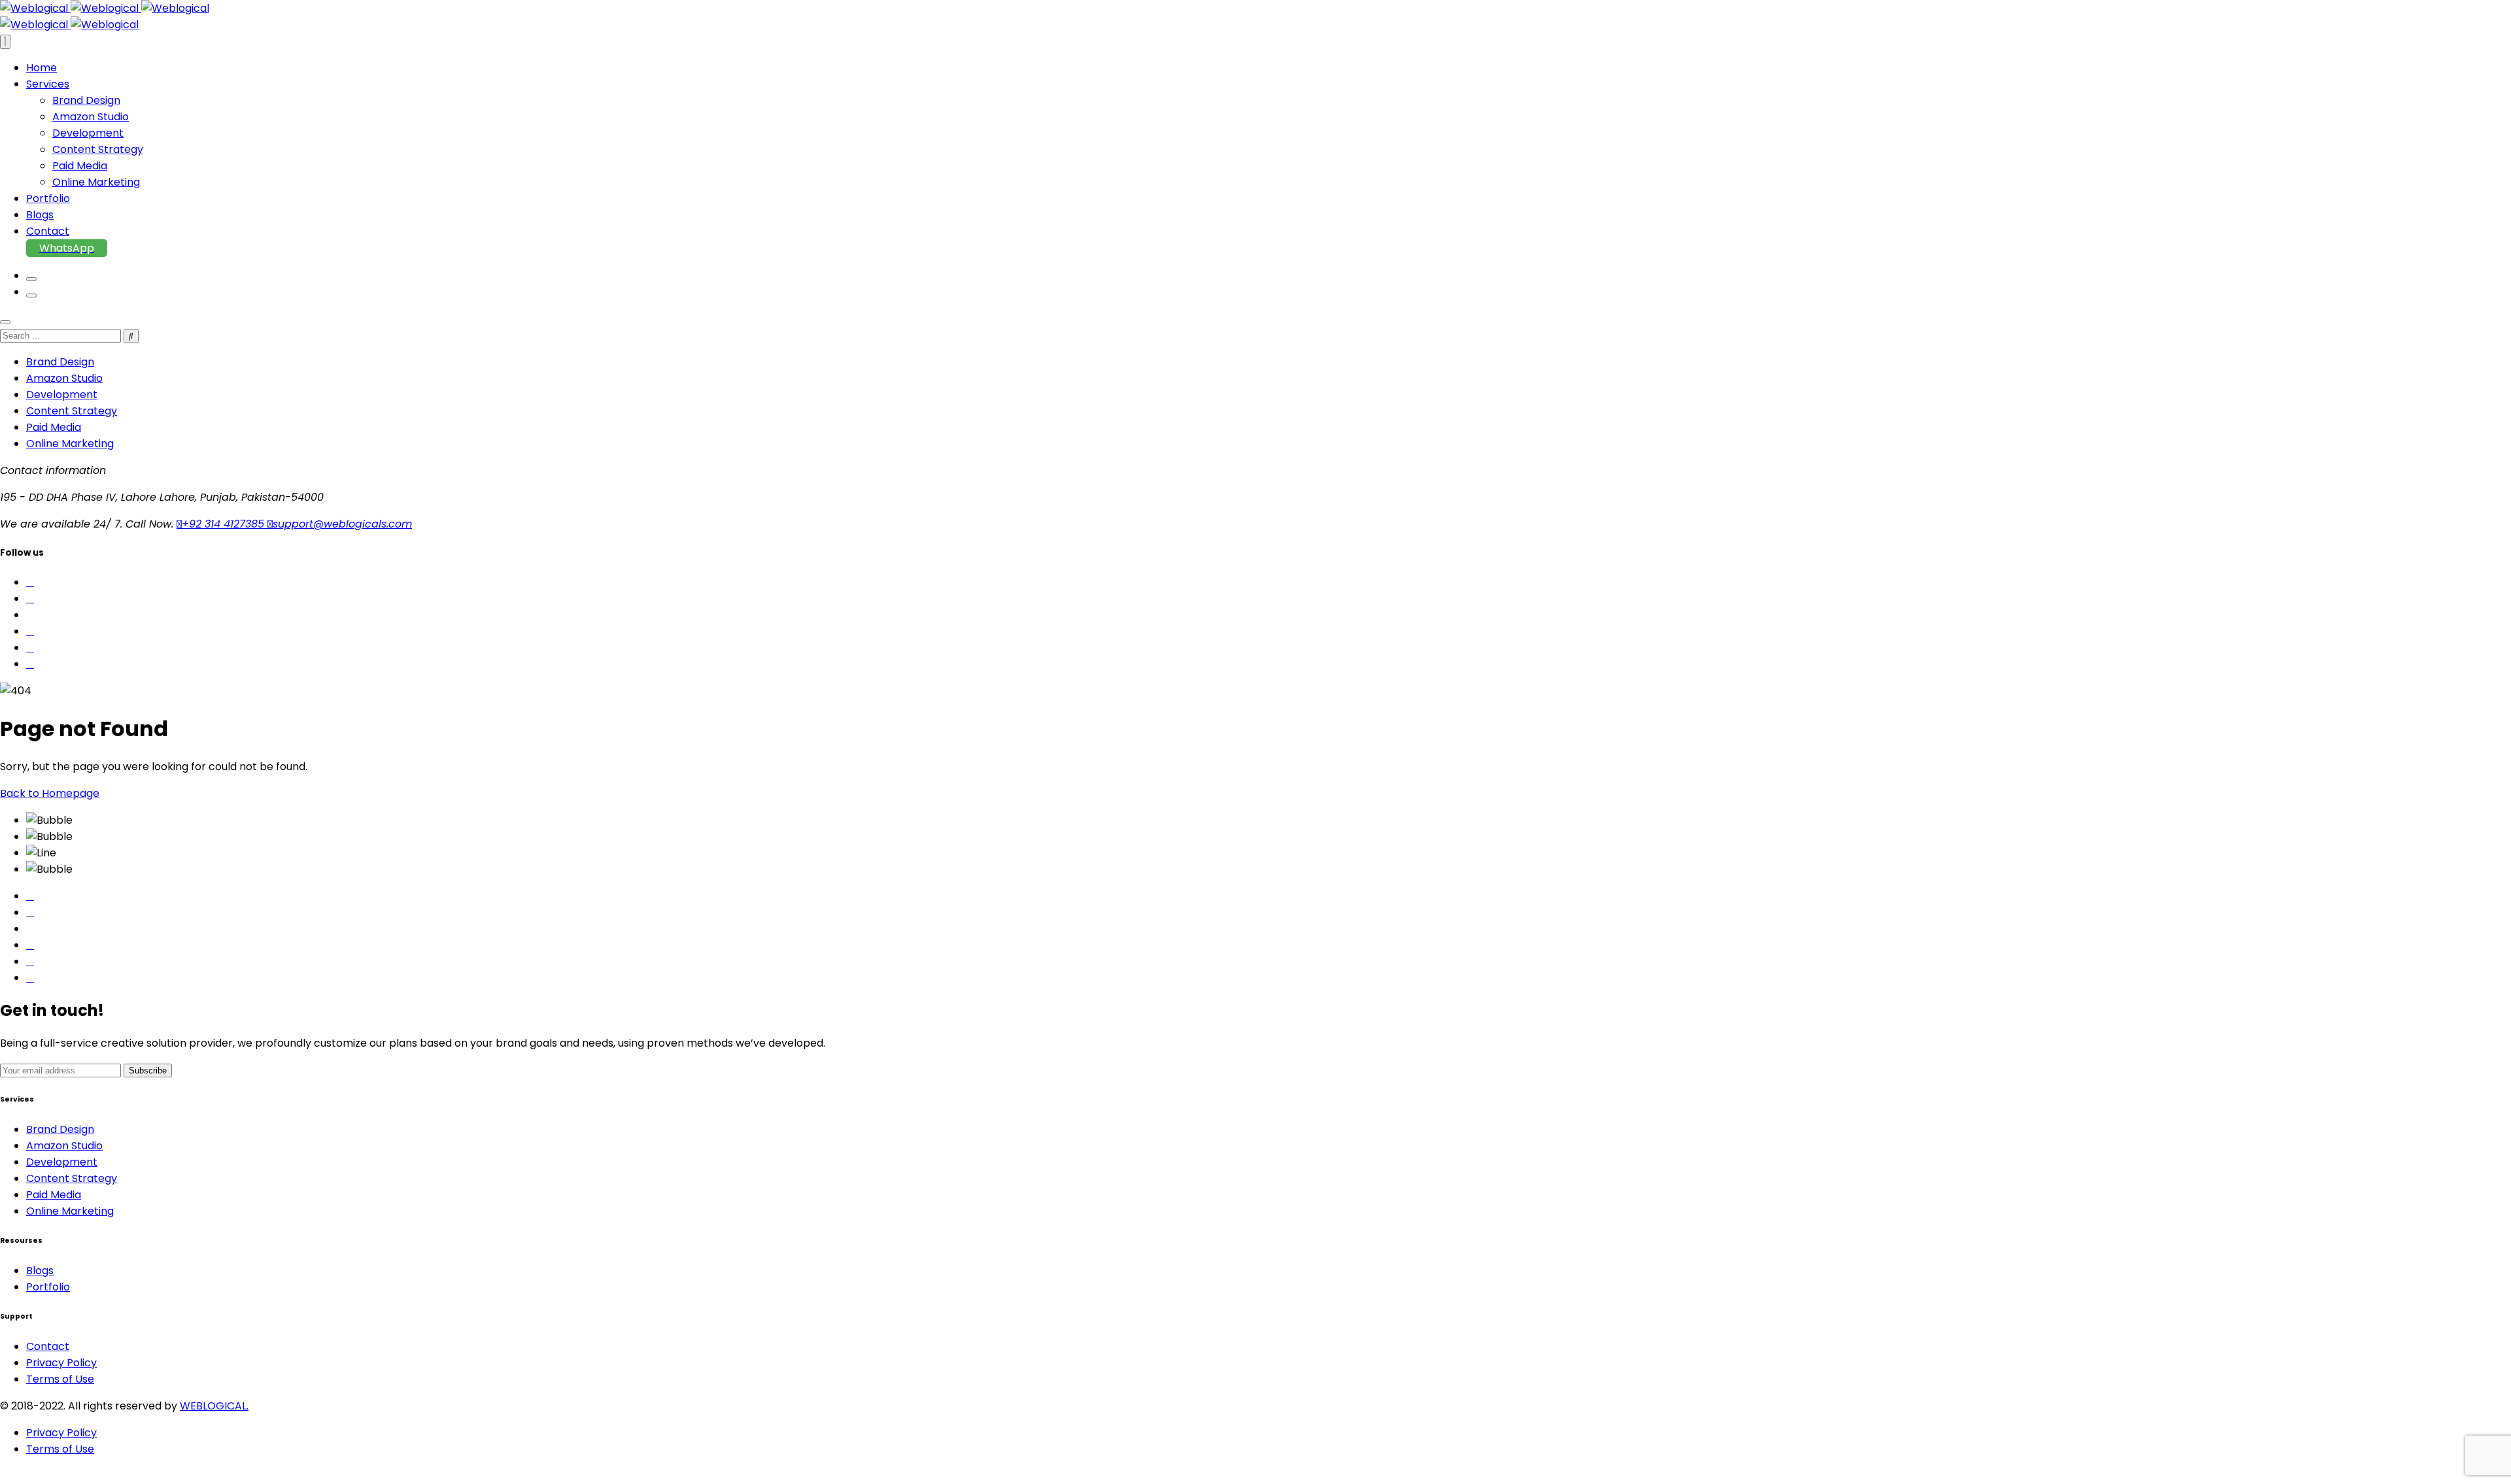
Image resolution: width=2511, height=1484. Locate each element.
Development (88, 133)
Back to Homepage (50, 793)
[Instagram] (30, 945)
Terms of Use (60, 1379)
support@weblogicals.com (342, 524)
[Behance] (30, 961)
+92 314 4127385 (225, 524)
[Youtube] (30, 978)
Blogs (40, 215)
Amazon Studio (91, 117)
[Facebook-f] (30, 896)
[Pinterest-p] (30, 912)
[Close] (5, 322)
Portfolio (48, 198)
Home (42, 68)
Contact (48, 231)
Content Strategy (98, 149)
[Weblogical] (105, 8)
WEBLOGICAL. (214, 1406)
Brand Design (86, 100)
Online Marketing (96, 182)
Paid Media (80, 166)
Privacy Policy (61, 1363)
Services (48, 84)
